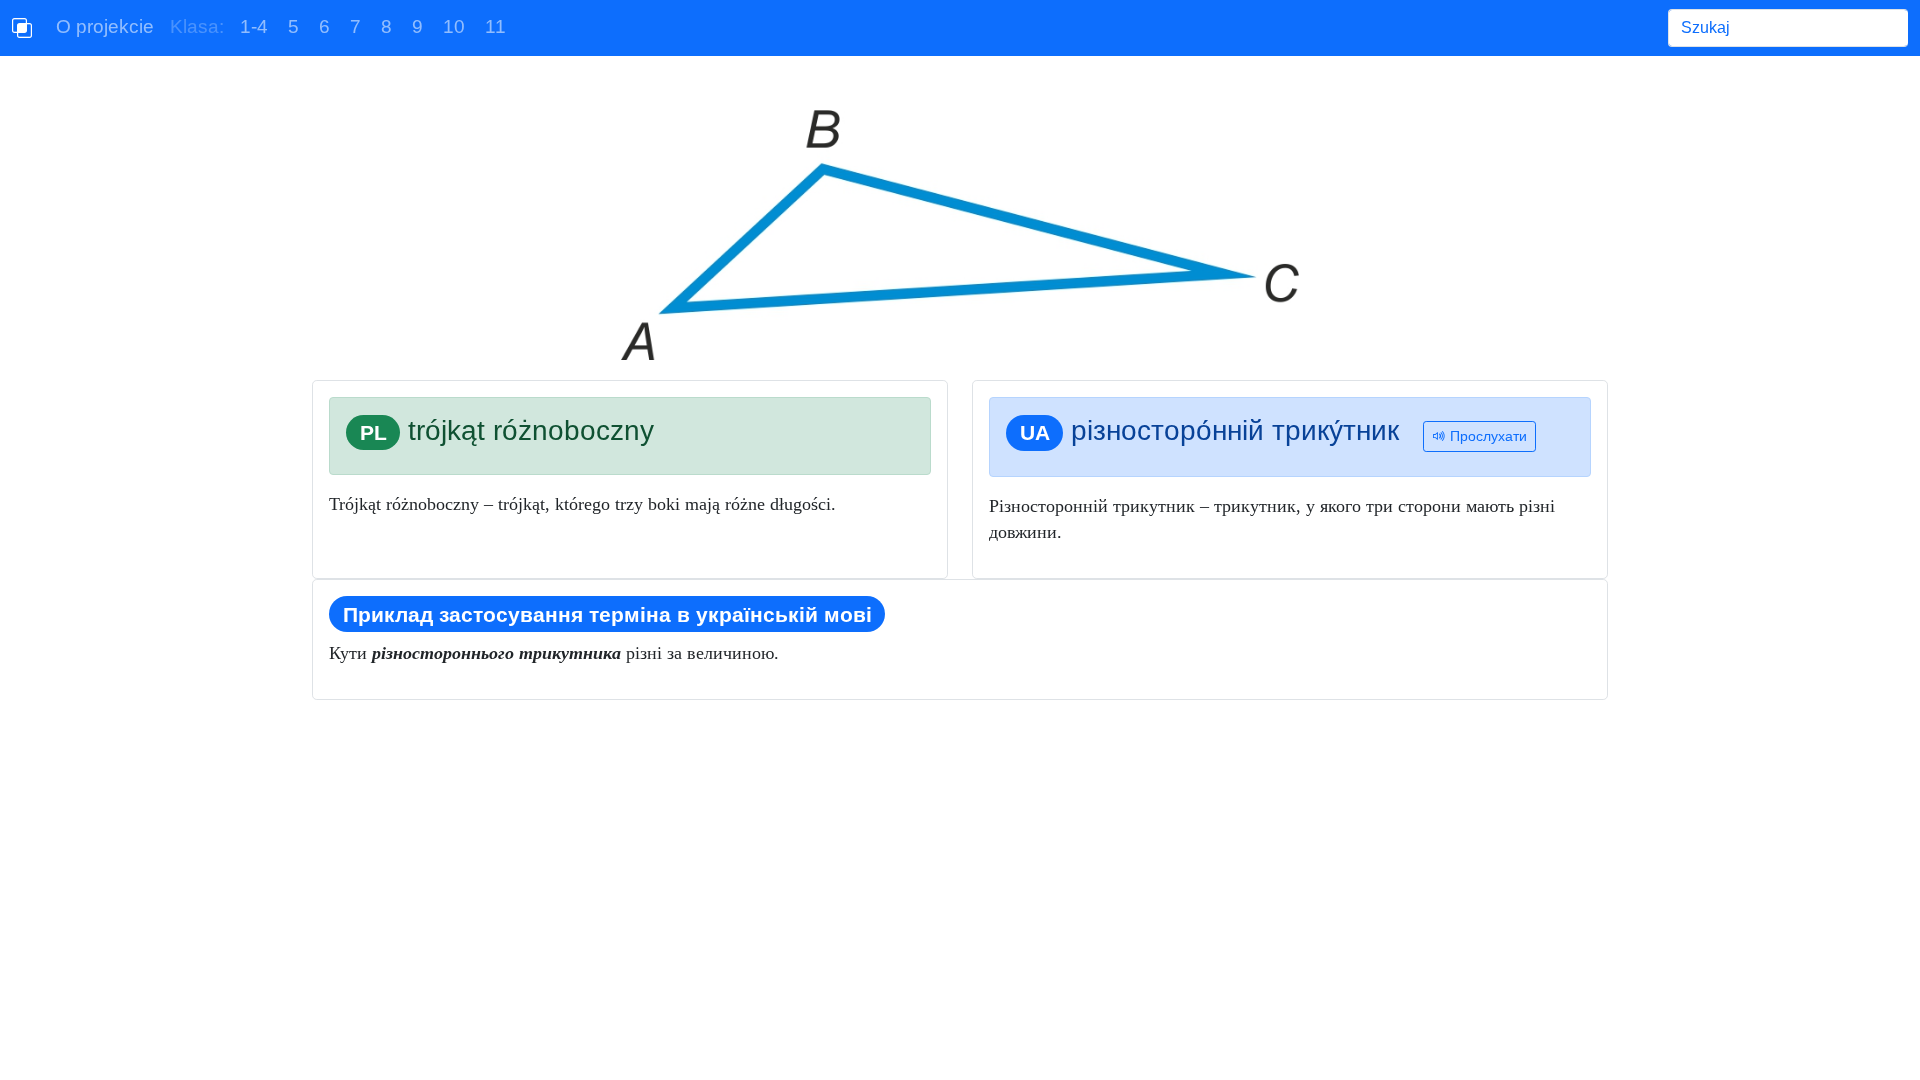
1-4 (254, 26)
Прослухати (1486, 436)
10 (454, 26)
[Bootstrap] (22, 28)
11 (495, 26)
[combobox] (1788, 28)
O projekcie (105, 26)
